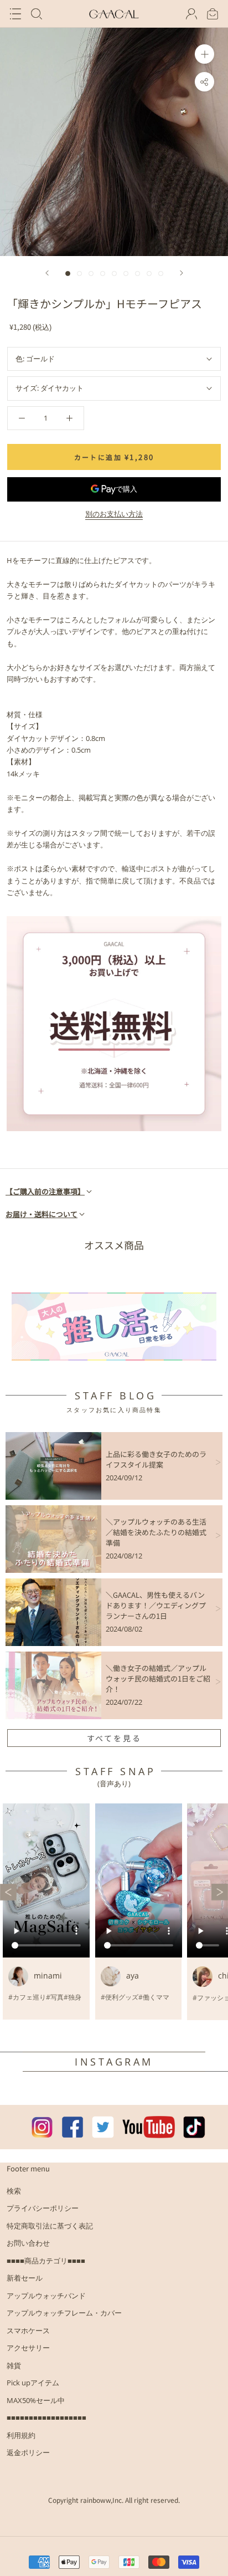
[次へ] (182, 273)
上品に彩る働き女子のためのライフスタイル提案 (156, 1459)
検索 (14, 2191)
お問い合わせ (28, 2243)
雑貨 (14, 2365)
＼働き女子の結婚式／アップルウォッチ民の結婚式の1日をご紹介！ (158, 1678)
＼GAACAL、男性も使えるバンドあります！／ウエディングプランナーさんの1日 (156, 1605)
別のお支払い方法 (114, 514)
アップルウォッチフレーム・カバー (64, 2313)
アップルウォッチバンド (46, 2296)
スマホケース (28, 2330)
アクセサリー (28, 2348)
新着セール (25, 2278)
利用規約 (21, 2435)
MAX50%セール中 (36, 2400)
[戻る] (47, 273)
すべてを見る (114, 1738)
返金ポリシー (28, 2452)
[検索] (37, 14)
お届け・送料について (42, 1214)
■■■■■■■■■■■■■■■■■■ (46, 2417)
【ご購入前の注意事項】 (45, 1191)
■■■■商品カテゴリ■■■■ (46, 2261)
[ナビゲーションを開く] (15, 14)
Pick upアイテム (33, 2383)
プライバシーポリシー (43, 2208)
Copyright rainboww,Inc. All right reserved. (114, 2500)
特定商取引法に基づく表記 (50, 2226)
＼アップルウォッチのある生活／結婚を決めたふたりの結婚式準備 (156, 1532)
